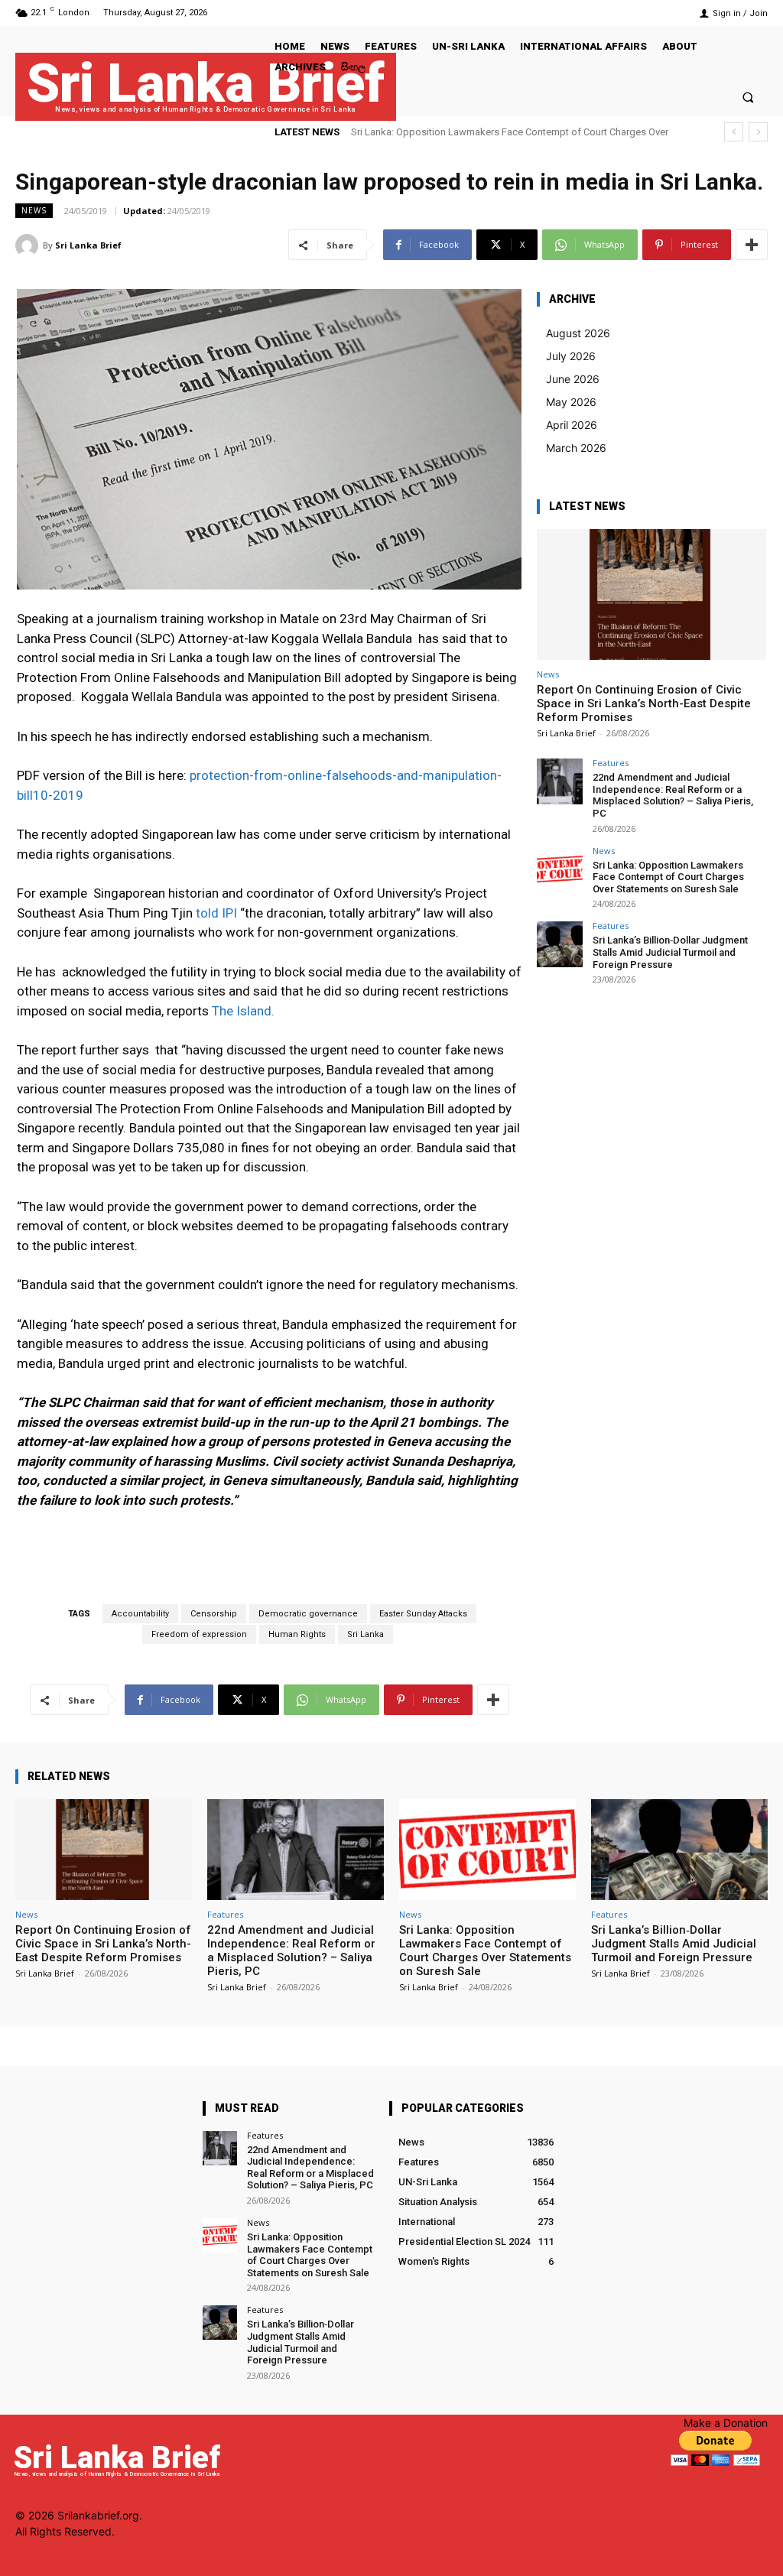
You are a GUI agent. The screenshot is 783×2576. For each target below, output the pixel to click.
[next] (758, 132)
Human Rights (297, 1634)
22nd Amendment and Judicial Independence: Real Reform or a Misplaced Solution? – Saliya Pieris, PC (673, 795)
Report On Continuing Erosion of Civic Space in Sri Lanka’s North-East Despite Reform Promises (644, 703)
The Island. (243, 1011)
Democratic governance (308, 1614)
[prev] (734, 132)
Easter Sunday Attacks (423, 1614)
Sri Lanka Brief (88, 245)
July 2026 (571, 356)
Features (611, 763)
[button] (748, 97)
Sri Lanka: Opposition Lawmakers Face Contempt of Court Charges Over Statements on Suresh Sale (668, 877)
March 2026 (576, 448)
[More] (752, 245)
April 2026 (572, 425)
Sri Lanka (366, 1634)
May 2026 (571, 402)
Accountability (140, 1614)
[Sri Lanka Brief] (29, 245)
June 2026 (573, 379)
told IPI (216, 913)
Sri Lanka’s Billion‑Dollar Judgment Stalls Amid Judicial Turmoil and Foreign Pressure (670, 952)
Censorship (214, 1614)
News (34, 210)
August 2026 (578, 333)
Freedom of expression (199, 1634)
